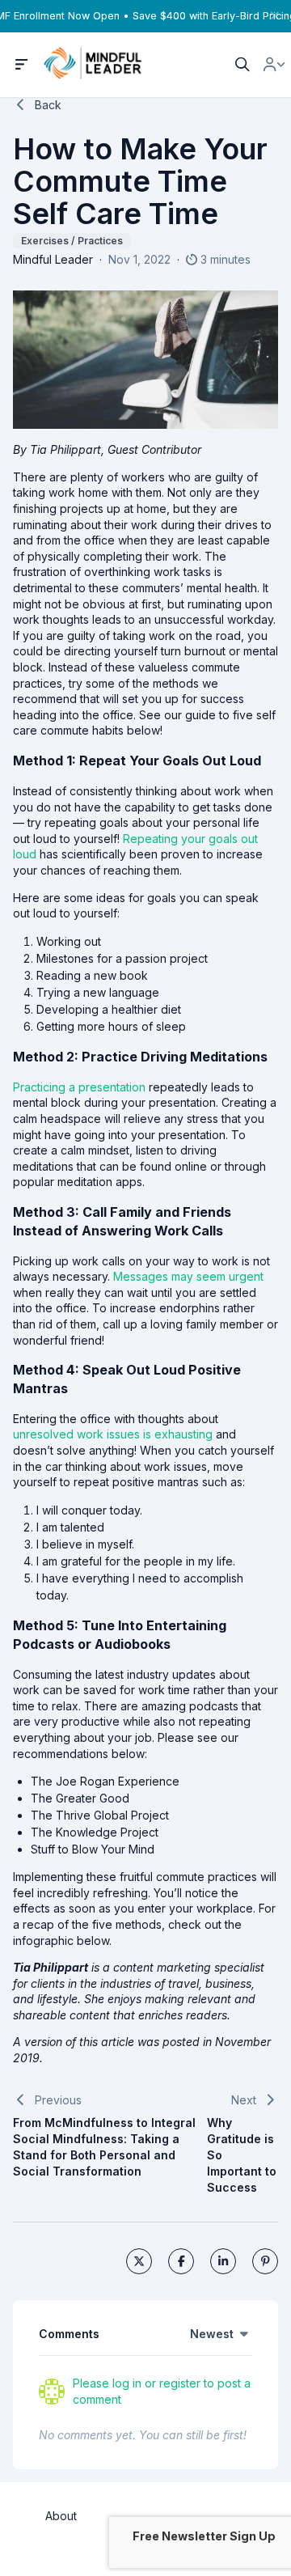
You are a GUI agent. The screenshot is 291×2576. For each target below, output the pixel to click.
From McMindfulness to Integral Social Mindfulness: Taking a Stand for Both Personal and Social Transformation (104, 2147)
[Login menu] (274, 65)
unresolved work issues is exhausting (113, 1434)
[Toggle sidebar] (22, 65)
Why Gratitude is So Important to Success (242, 2155)
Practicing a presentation (79, 1087)
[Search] (242, 65)
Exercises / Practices (72, 241)
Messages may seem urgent (188, 1276)
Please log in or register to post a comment (162, 2391)
